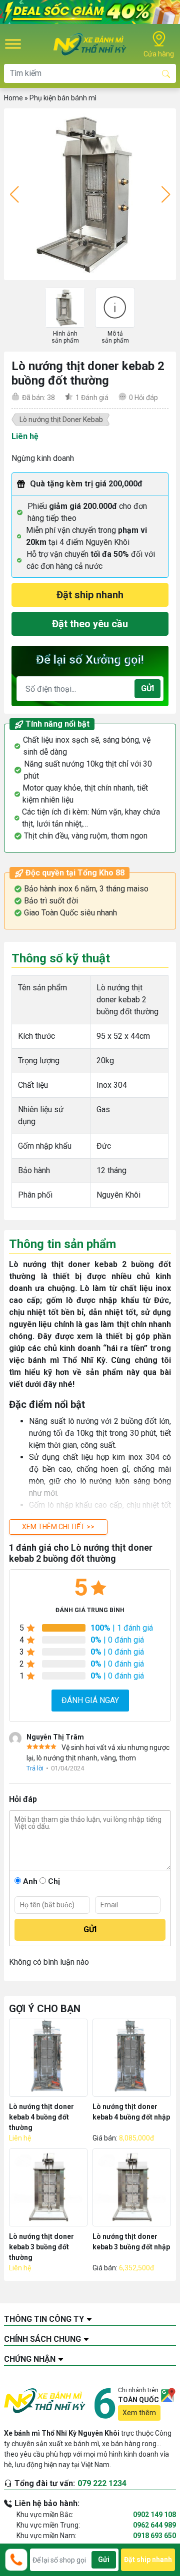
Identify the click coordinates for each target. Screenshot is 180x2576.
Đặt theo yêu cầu (90, 624)
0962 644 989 (154, 2525)
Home (13, 98)
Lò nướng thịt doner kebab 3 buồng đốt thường (41, 2247)
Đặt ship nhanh (90, 595)
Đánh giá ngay (90, 1700)
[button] (58, 1527)
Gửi (147, 688)
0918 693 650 (154, 2536)
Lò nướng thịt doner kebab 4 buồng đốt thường (41, 2117)
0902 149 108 (154, 2515)
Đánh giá (92, 398)
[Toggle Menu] (13, 44)
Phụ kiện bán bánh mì (63, 98)
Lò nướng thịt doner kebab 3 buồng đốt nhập (131, 2242)
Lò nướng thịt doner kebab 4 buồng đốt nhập (131, 2112)
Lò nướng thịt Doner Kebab (61, 420)
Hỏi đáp (143, 398)
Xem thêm (139, 2413)
